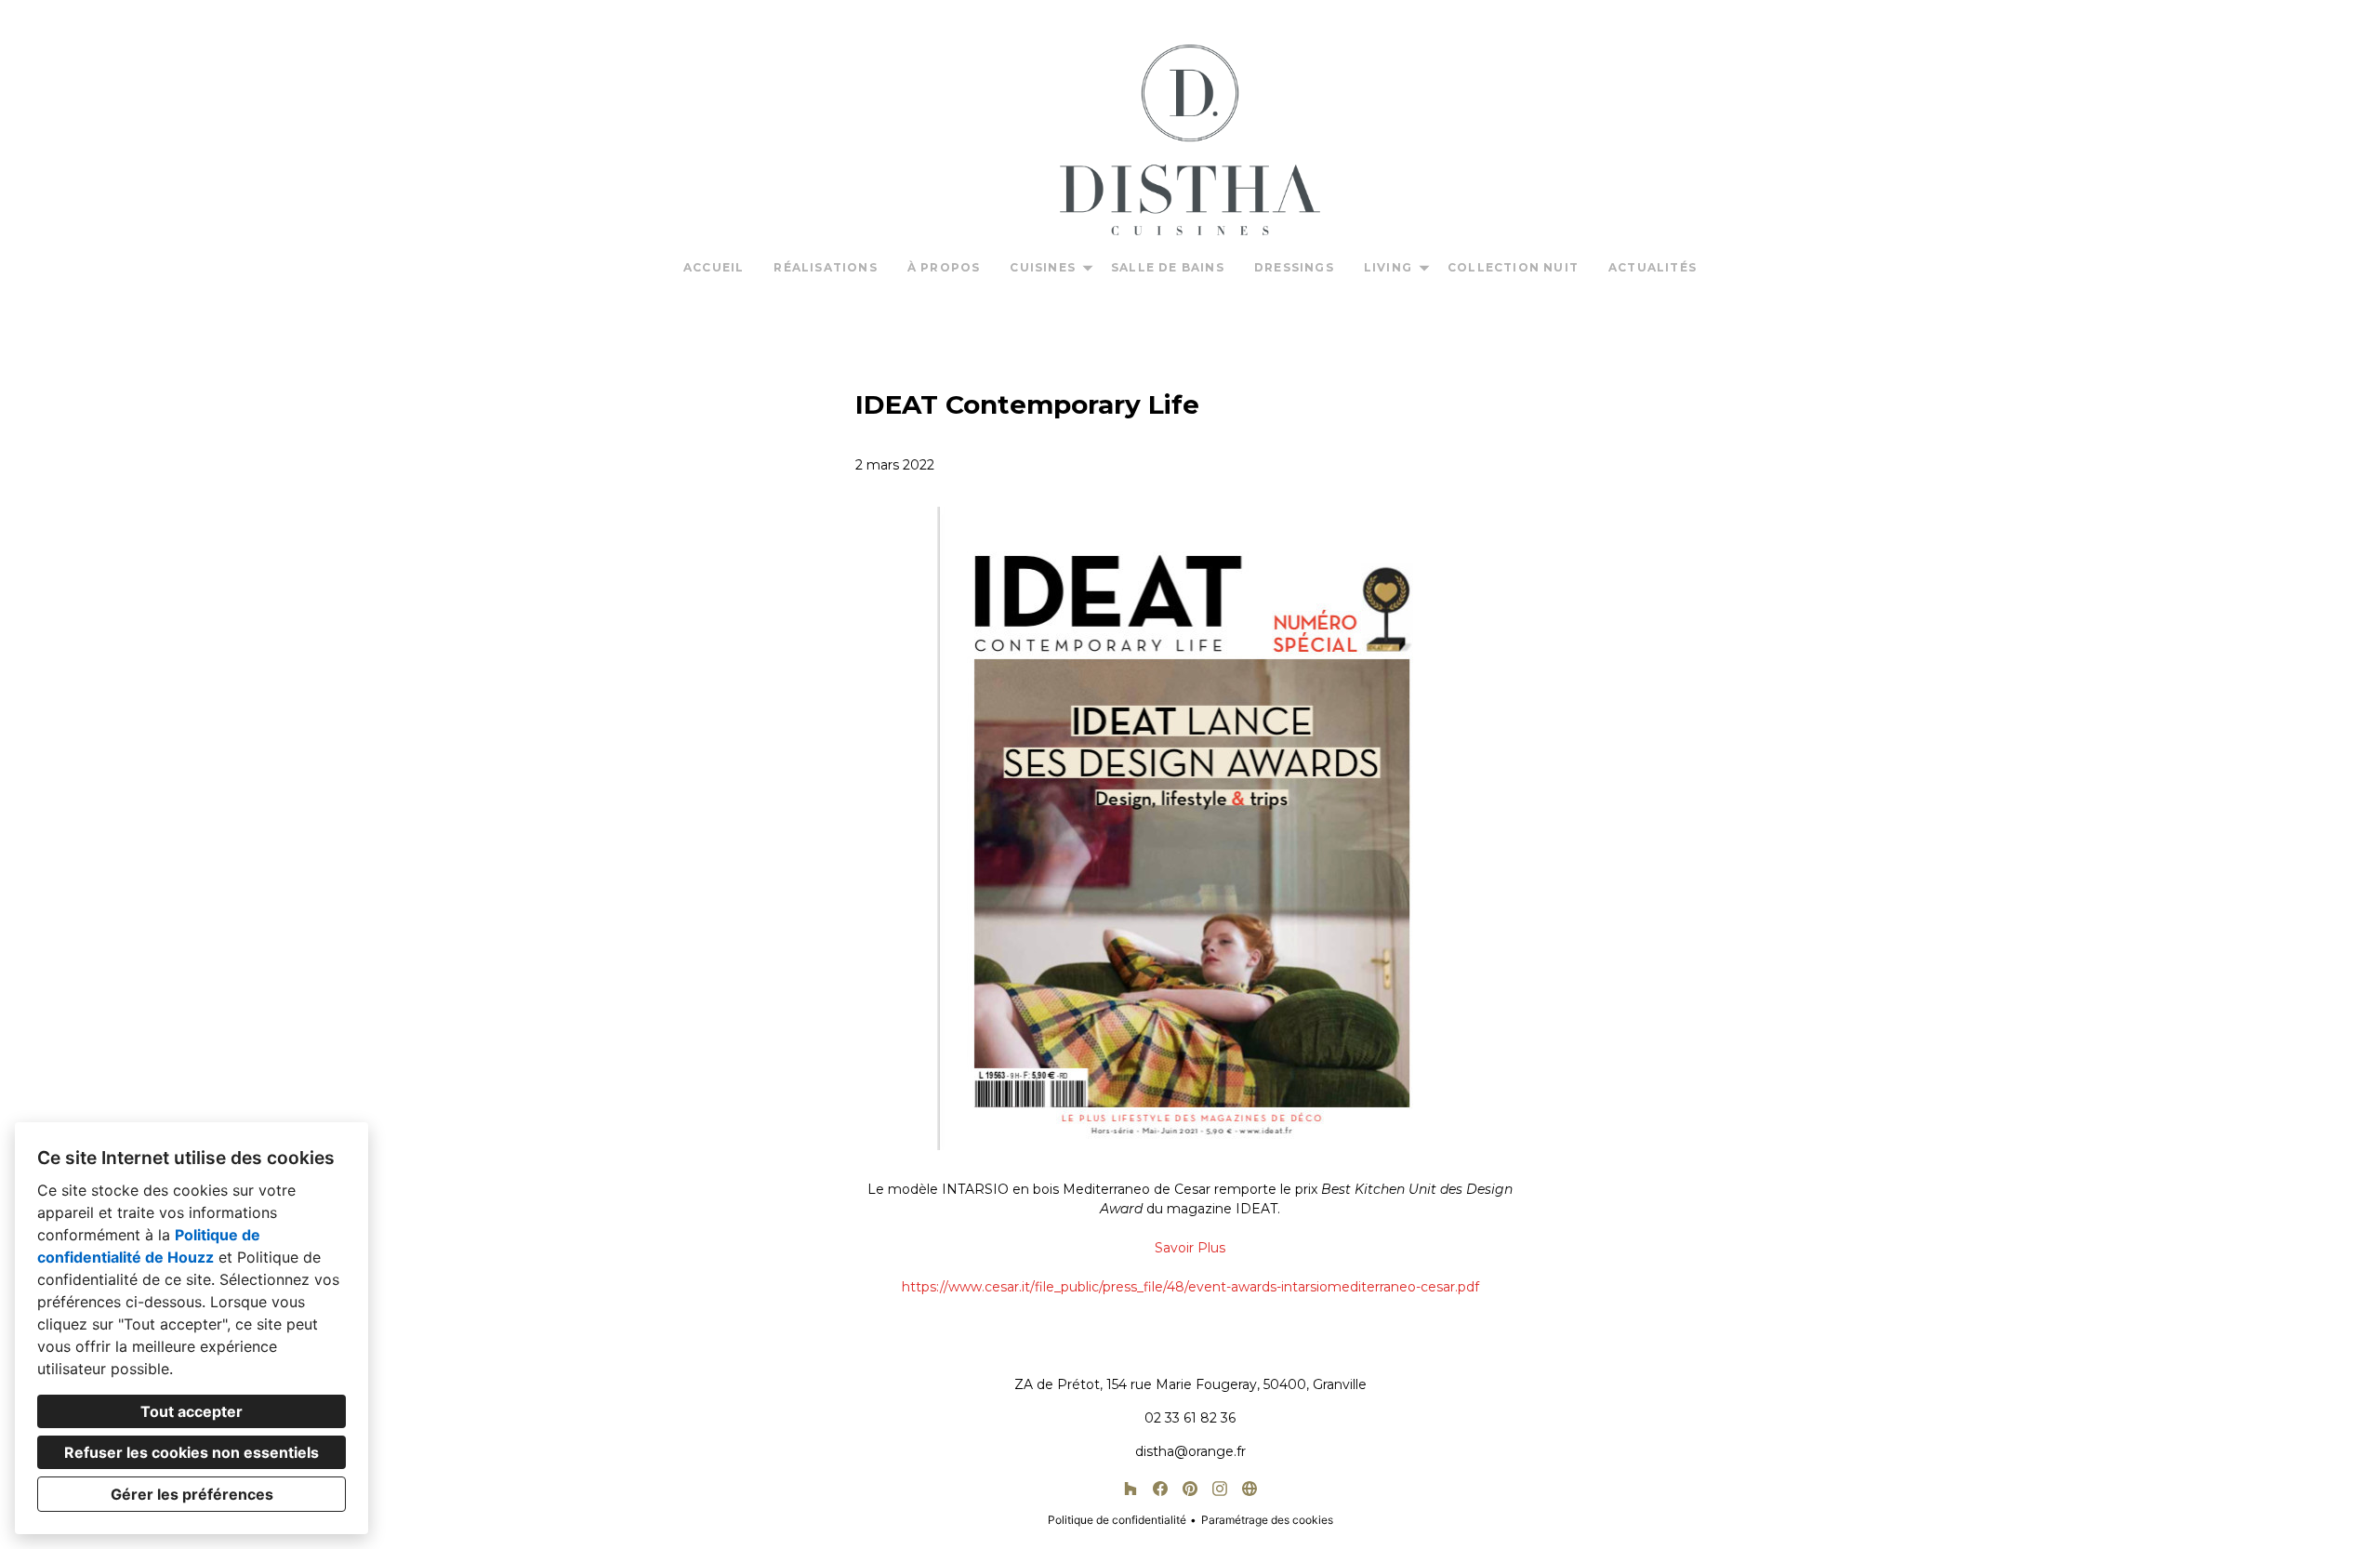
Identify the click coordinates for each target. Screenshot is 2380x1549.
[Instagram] (1220, 1489)
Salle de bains (1168, 267)
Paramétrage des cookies (1267, 1520)
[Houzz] (1130, 1489)
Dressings (1294, 267)
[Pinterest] (1190, 1489)
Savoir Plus (1190, 1248)
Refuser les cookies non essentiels (192, 1452)
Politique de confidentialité (1117, 1520)
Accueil (714, 267)
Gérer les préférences (192, 1494)
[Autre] (1249, 1489)
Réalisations (825, 267)
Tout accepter (192, 1411)
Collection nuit (1513, 267)
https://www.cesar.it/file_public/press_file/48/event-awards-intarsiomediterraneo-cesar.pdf (1190, 1287)
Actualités (1653, 267)
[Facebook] (1160, 1489)
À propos (944, 267)
